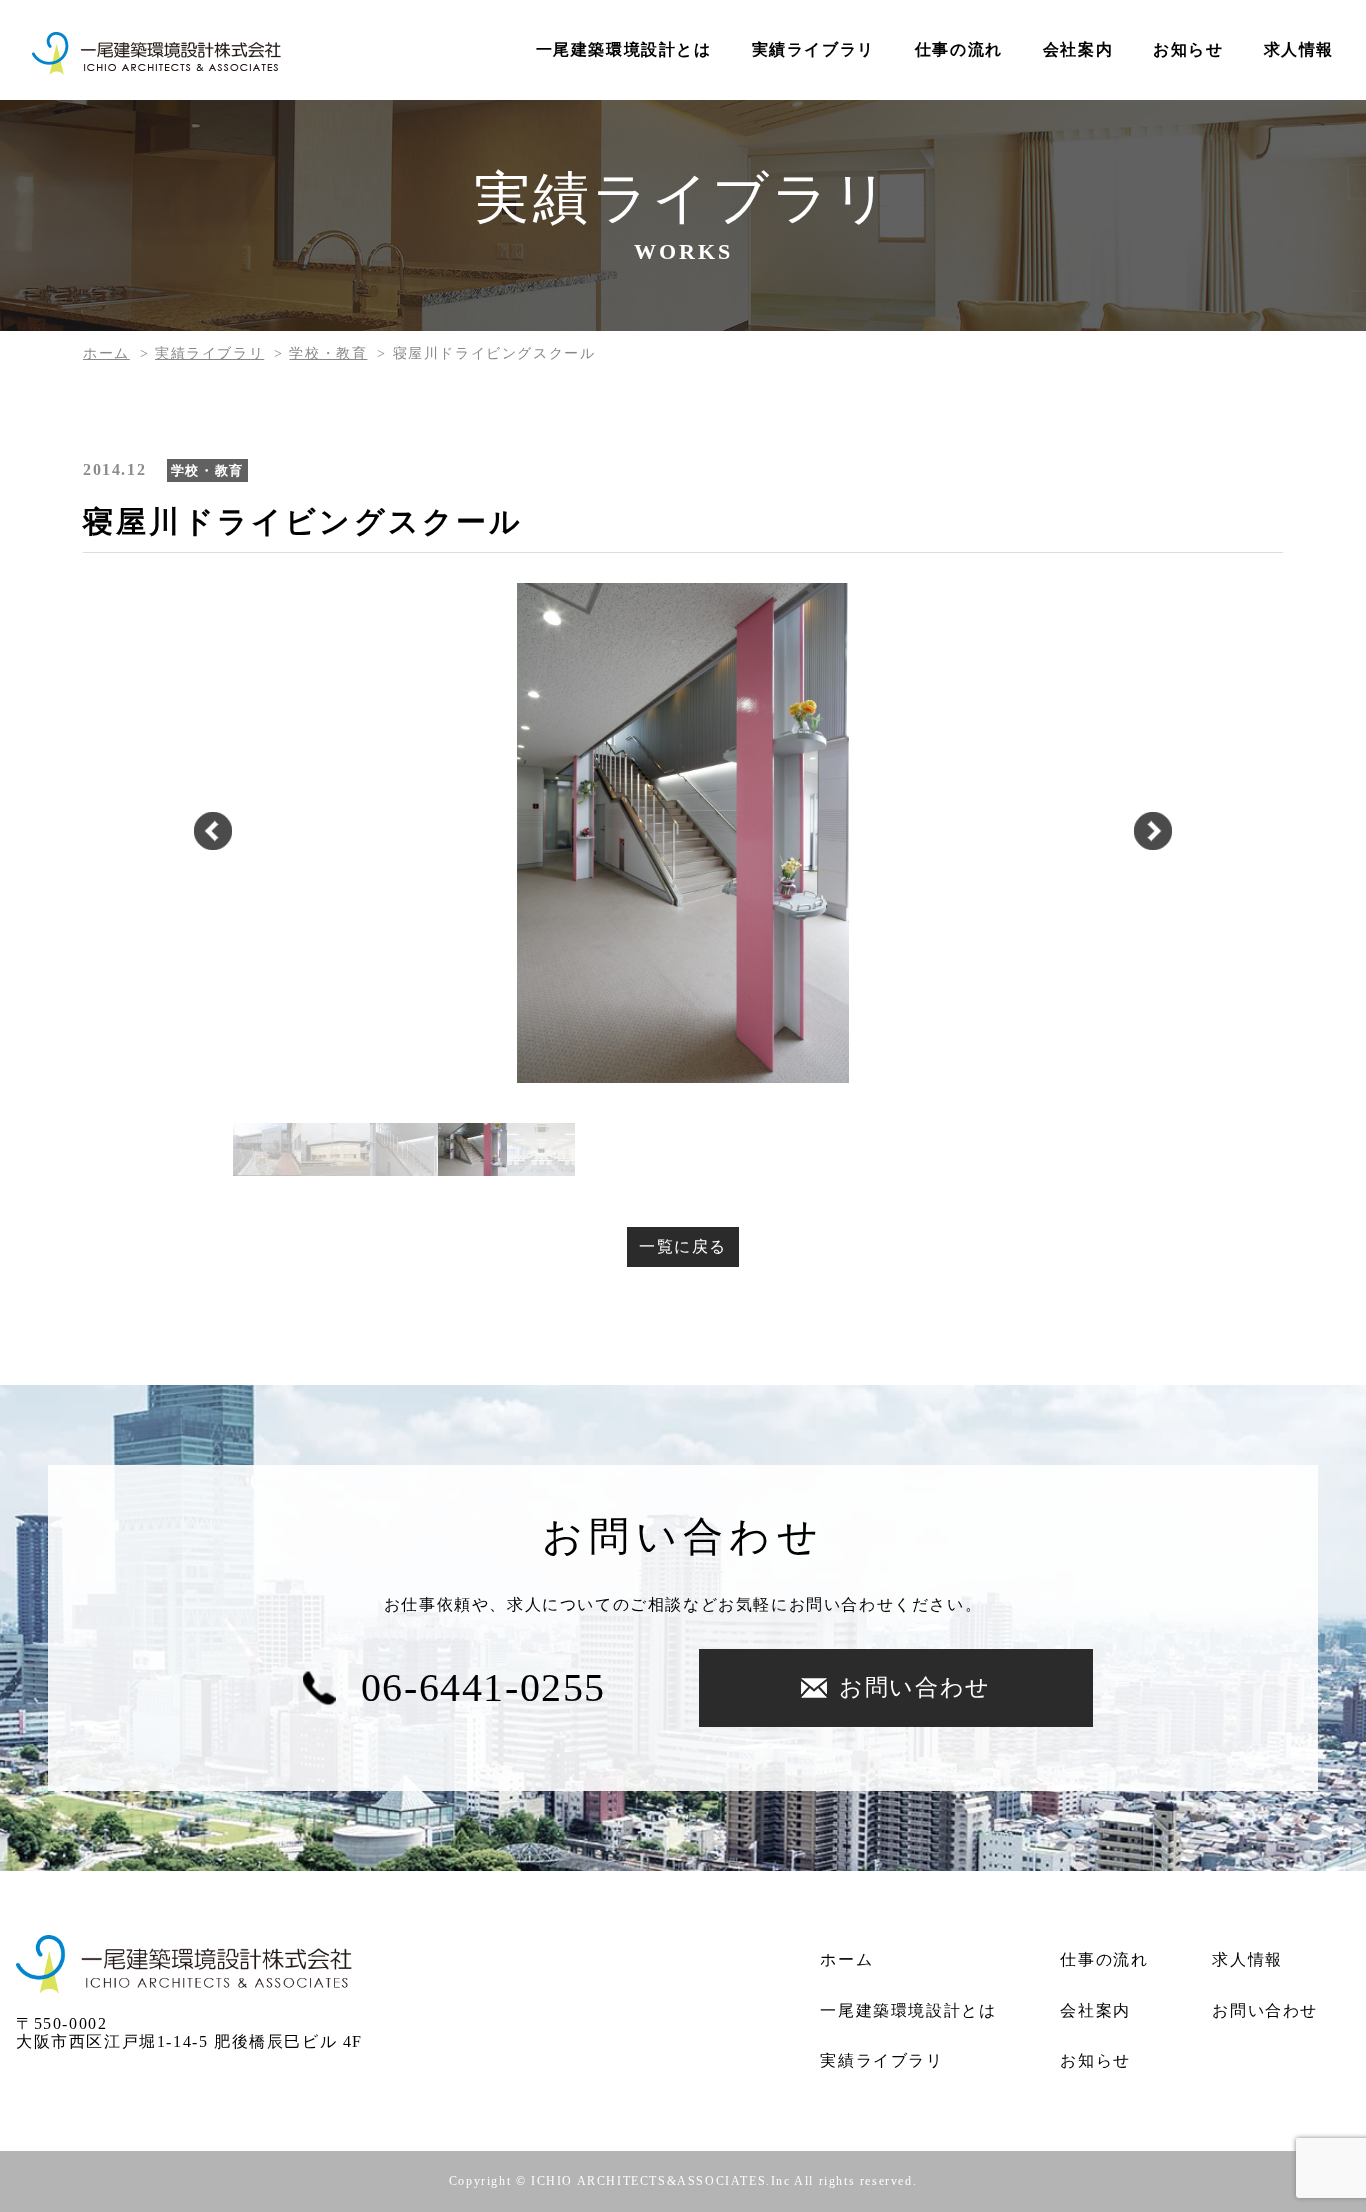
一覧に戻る (683, 1246)
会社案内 (1078, 49)
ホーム (106, 353)
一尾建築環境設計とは (624, 49)
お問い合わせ (915, 1687)
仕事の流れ (959, 49)
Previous (213, 833)
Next (1153, 833)
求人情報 (1299, 49)
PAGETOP (1333, 2058)
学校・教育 (328, 353)
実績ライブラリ (813, 49)
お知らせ (1188, 49)
